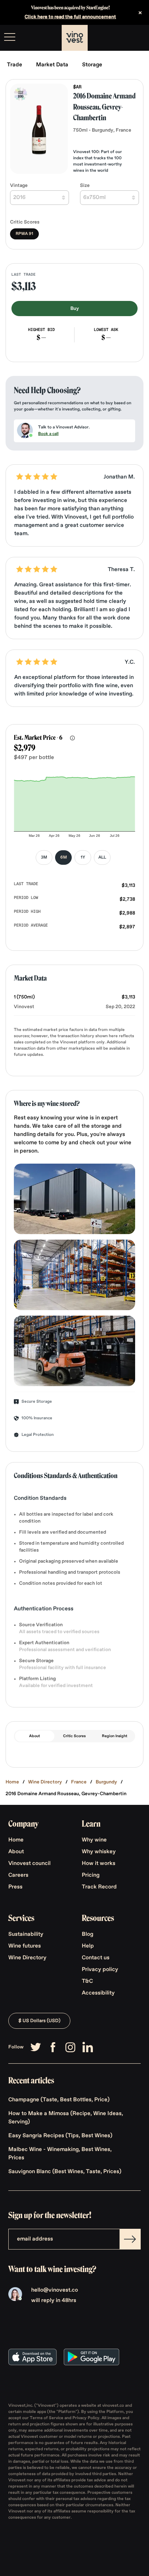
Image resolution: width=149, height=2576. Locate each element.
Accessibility (98, 1993)
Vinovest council (29, 1864)
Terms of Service (47, 2418)
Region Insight (115, 1736)
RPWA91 (24, 234)
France (79, 1782)
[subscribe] (130, 2239)
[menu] (10, 37)
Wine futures (25, 1946)
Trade (15, 65)
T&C (87, 1981)
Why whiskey (99, 1852)
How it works (99, 1864)
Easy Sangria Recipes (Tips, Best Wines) (60, 2136)
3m (44, 858)
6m (64, 858)
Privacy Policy (86, 2418)
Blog (87, 1934)
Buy (75, 309)
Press (15, 1887)
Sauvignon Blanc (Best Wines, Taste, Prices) (65, 2172)
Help (88, 1946)
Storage (92, 65)
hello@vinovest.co (55, 2290)
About (34, 1736)
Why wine (94, 1840)
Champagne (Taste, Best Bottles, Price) (59, 2100)
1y (83, 858)
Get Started (126, 38)
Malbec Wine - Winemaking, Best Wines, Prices (60, 2154)
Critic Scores (74, 1736)
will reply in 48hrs (54, 2301)
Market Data (52, 65)
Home (12, 1782)
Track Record (99, 1887)
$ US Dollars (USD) (39, 2021)
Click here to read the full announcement (70, 17)
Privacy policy (100, 1970)
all (102, 858)
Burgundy (106, 1782)
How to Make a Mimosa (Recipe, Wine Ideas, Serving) (66, 2118)
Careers (18, 1875)
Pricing (91, 1875)
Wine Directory (45, 1782)
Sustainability (26, 1934)
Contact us (96, 1958)
